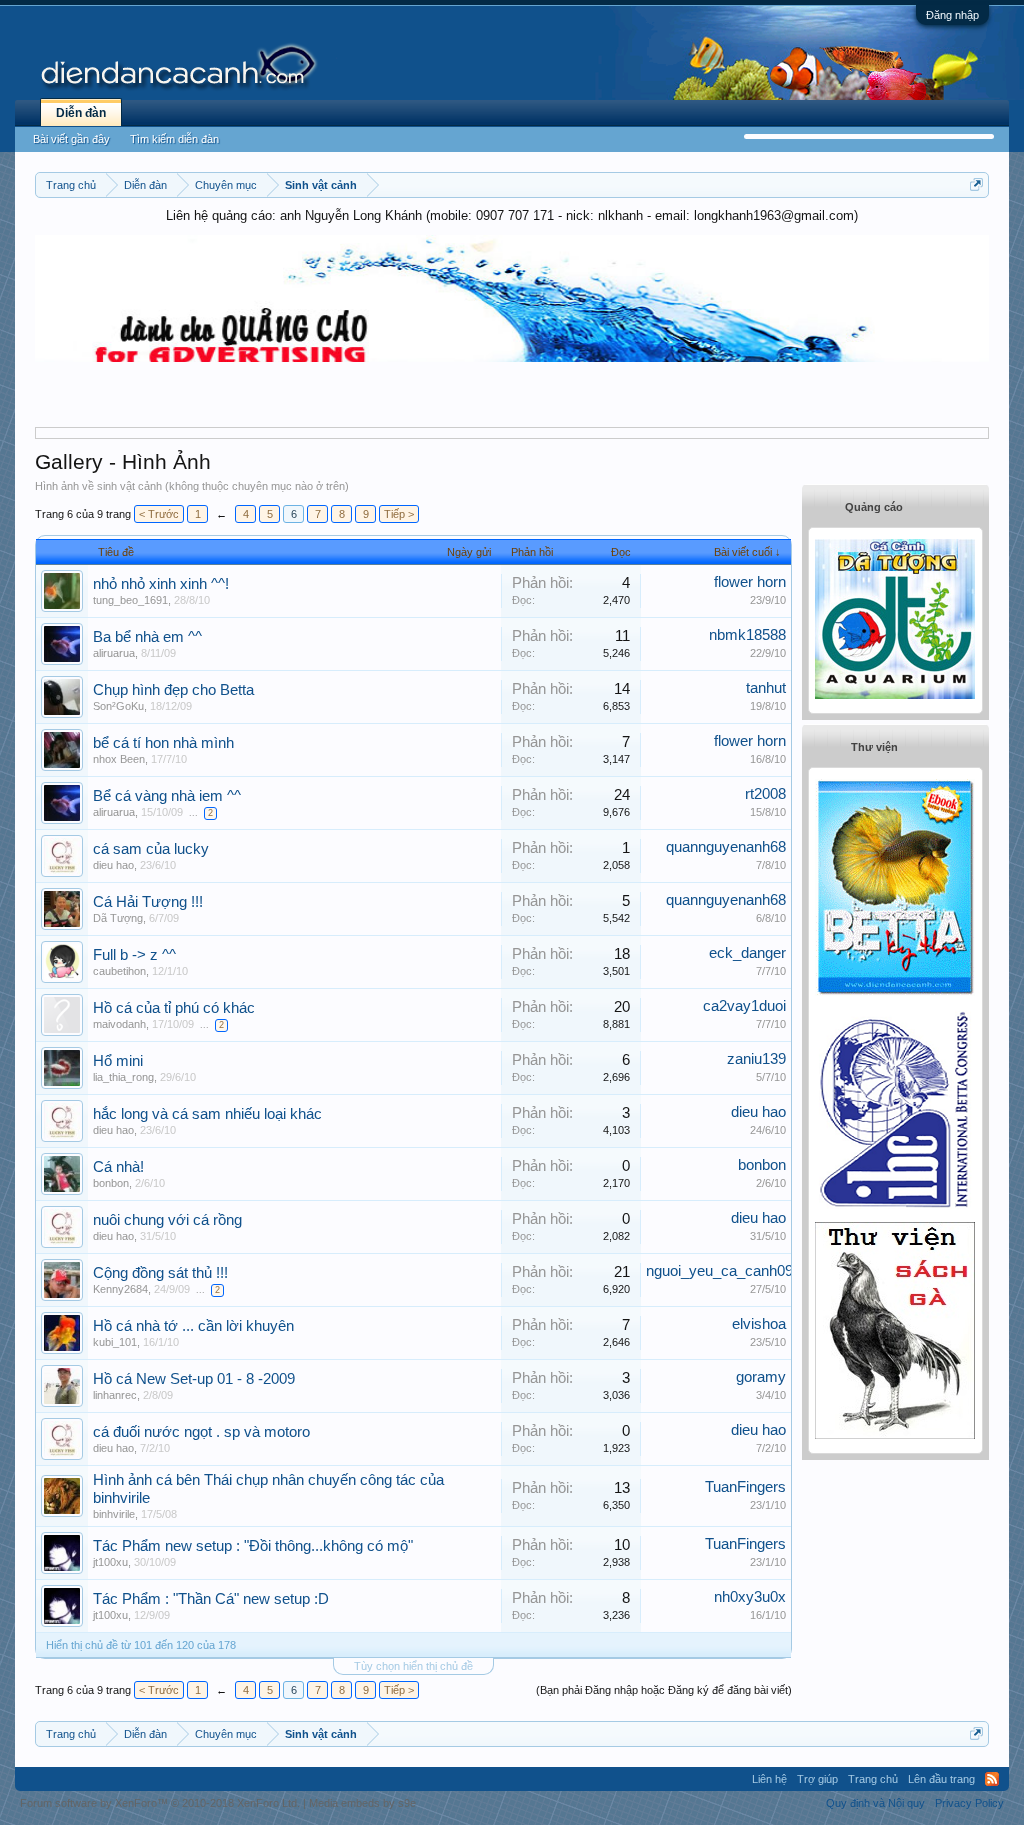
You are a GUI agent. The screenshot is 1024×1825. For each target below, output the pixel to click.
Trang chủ (873, 1779)
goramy (761, 1377)
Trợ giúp (817, 1779)
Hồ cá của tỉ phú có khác (174, 1008)
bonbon (111, 1183)
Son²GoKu (118, 706)
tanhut (766, 688)
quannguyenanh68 (726, 847)
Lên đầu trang (941, 1779)
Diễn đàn (81, 113)
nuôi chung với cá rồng (167, 1220)
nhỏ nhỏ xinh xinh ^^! (161, 584)
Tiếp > (399, 514)
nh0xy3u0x (750, 1597)
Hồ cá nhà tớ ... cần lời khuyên (193, 1326)
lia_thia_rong (123, 1077)
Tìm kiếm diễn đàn (174, 139)
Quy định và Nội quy (875, 1803)
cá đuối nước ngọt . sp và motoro (201, 1432)
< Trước (159, 514)
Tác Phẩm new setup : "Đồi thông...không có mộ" (253, 1546)
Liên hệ (769, 1779)
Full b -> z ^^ (134, 955)
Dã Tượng (118, 918)
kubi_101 (115, 1342)
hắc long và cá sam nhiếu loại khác (207, 1114)
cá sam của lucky (151, 849)
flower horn (750, 582)
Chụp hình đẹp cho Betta (173, 690)
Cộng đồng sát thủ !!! (160, 1273)
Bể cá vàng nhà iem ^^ (167, 796)
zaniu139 (756, 1059)
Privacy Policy (969, 1803)
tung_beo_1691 (130, 600)
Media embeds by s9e (362, 1803)
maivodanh (119, 1024)
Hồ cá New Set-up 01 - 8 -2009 (194, 1379)
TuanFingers (745, 1487)
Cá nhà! (118, 1167)
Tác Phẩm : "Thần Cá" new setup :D (211, 1599)
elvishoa (759, 1324)
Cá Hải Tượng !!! (148, 902)
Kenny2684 (120, 1289)
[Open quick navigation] (976, 184)
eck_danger (747, 953)
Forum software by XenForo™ (160, 1803)
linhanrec (115, 1395)
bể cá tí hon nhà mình (163, 743)
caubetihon (119, 971)
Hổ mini (118, 1061)
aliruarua (114, 653)
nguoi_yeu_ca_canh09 (719, 1271)
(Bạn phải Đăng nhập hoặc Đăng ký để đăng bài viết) (664, 1690)
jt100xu (110, 1562)
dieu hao (113, 865)
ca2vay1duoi (744, 1006)
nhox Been (119, 759)
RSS (992, 1779)
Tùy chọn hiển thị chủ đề (413, 1666)
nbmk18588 (747, 635)
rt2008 (765, 794)
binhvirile (114, 1514)
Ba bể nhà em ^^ (147, 637)
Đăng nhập (952, 15)
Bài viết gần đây (71, 139)
